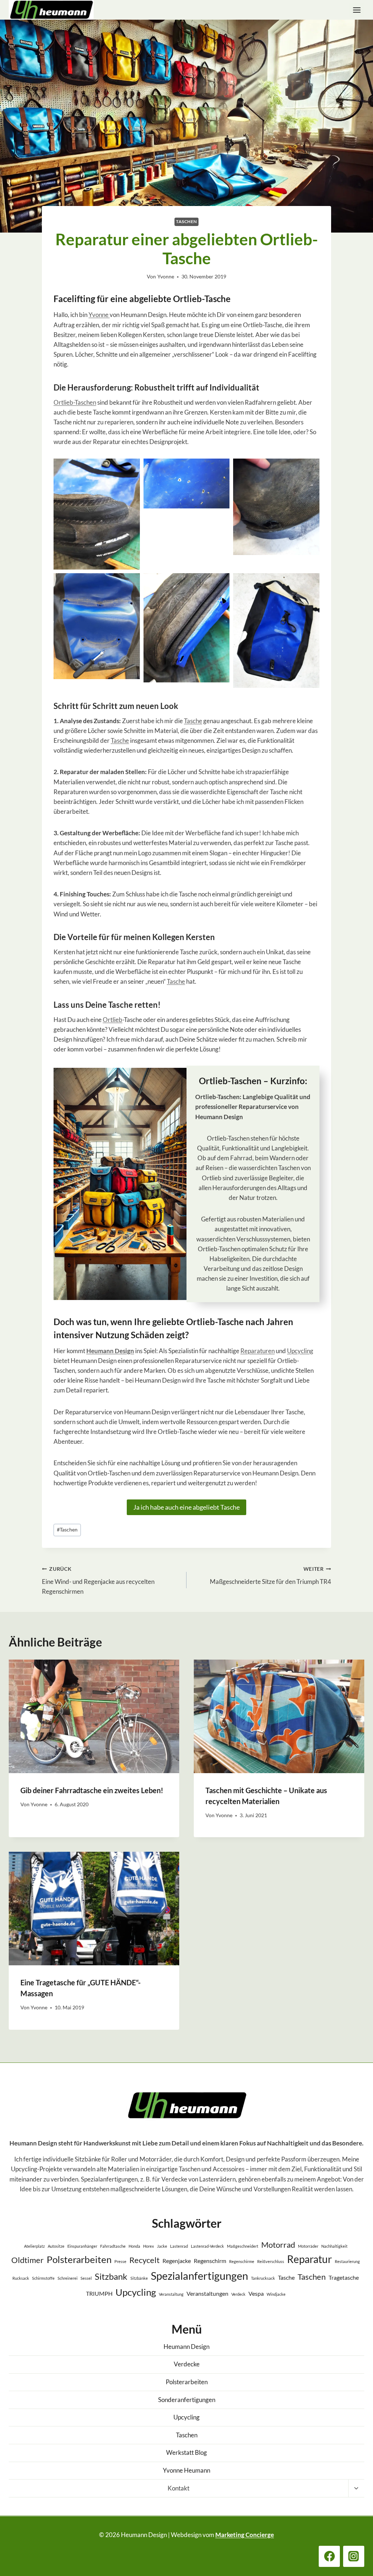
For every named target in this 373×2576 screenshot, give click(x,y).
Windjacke (276, 2294)
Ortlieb (113, 1020)
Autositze (56, 2246)
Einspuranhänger (82, 2246)
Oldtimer (28, 2260)
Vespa (256, 2293)
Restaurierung (347, 2261)
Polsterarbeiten (79, 2259)
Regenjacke (177, 2261)
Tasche (193, 721)
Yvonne (166, 277)
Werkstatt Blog (186, 2452)
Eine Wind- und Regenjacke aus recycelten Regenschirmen (98, 1581)
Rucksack (21, 2278)
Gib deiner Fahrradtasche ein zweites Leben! (92, 1790)
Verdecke (187, 2364)
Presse (120, 2261)
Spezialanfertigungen (199, 2276)
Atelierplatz (34, 2246)
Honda (134, 2246)
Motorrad (278, 2245)
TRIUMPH (99, 2293)
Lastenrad (179, 2246)
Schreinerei (68, 2278)
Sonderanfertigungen (187, 2400)
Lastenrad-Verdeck (207, 2246)
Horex (149, 2246)
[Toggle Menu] (357, 10)
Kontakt (178, 2488)
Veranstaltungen (207, 2293)
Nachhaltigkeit (334, 2246)
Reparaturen (258, 1351)
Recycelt (144, 2260)
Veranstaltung (171, 2294)
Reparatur (309, 2259)
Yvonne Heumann (186, 2470)
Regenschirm (210, 2261)
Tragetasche (344, 2277)
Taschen (186, 221)
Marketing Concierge (245, 2535)
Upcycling (300, 1351)
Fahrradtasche (113, 2246)
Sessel (86, 2278)
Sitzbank (111, 2276)
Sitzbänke (139, 2278)
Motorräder (308, 2246)
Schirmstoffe (43, 2278)
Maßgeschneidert (243, 2246)
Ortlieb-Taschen (75, 402)
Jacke (162, 2246)
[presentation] (94, 1716)
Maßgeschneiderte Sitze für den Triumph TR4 (270, 1576)
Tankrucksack (263, 2278)
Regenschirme (242, 2261)
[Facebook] (329, 2556)
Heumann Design (110, 1351)
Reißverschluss (271, 2261)
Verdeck (238, 2294)
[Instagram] (354, 2556)
